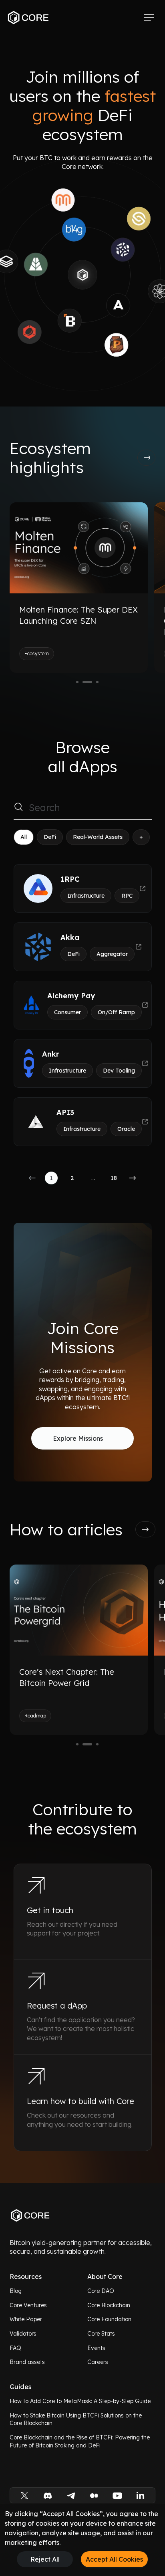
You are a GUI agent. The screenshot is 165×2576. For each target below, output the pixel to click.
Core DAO (101, 2291)
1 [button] (51, 1178)
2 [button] (72, 1178)
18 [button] (114, 1178)
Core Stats (101, 2334)
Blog (16, 2291)
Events (96, 2348)
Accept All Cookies (114, 2559)
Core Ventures (28, 2305)
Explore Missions (78, 1438)
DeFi (50, 837)
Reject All (45, 2559)
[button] (32, 1178)
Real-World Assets (98, 837)
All (24, 837)
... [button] (93, 1178)
